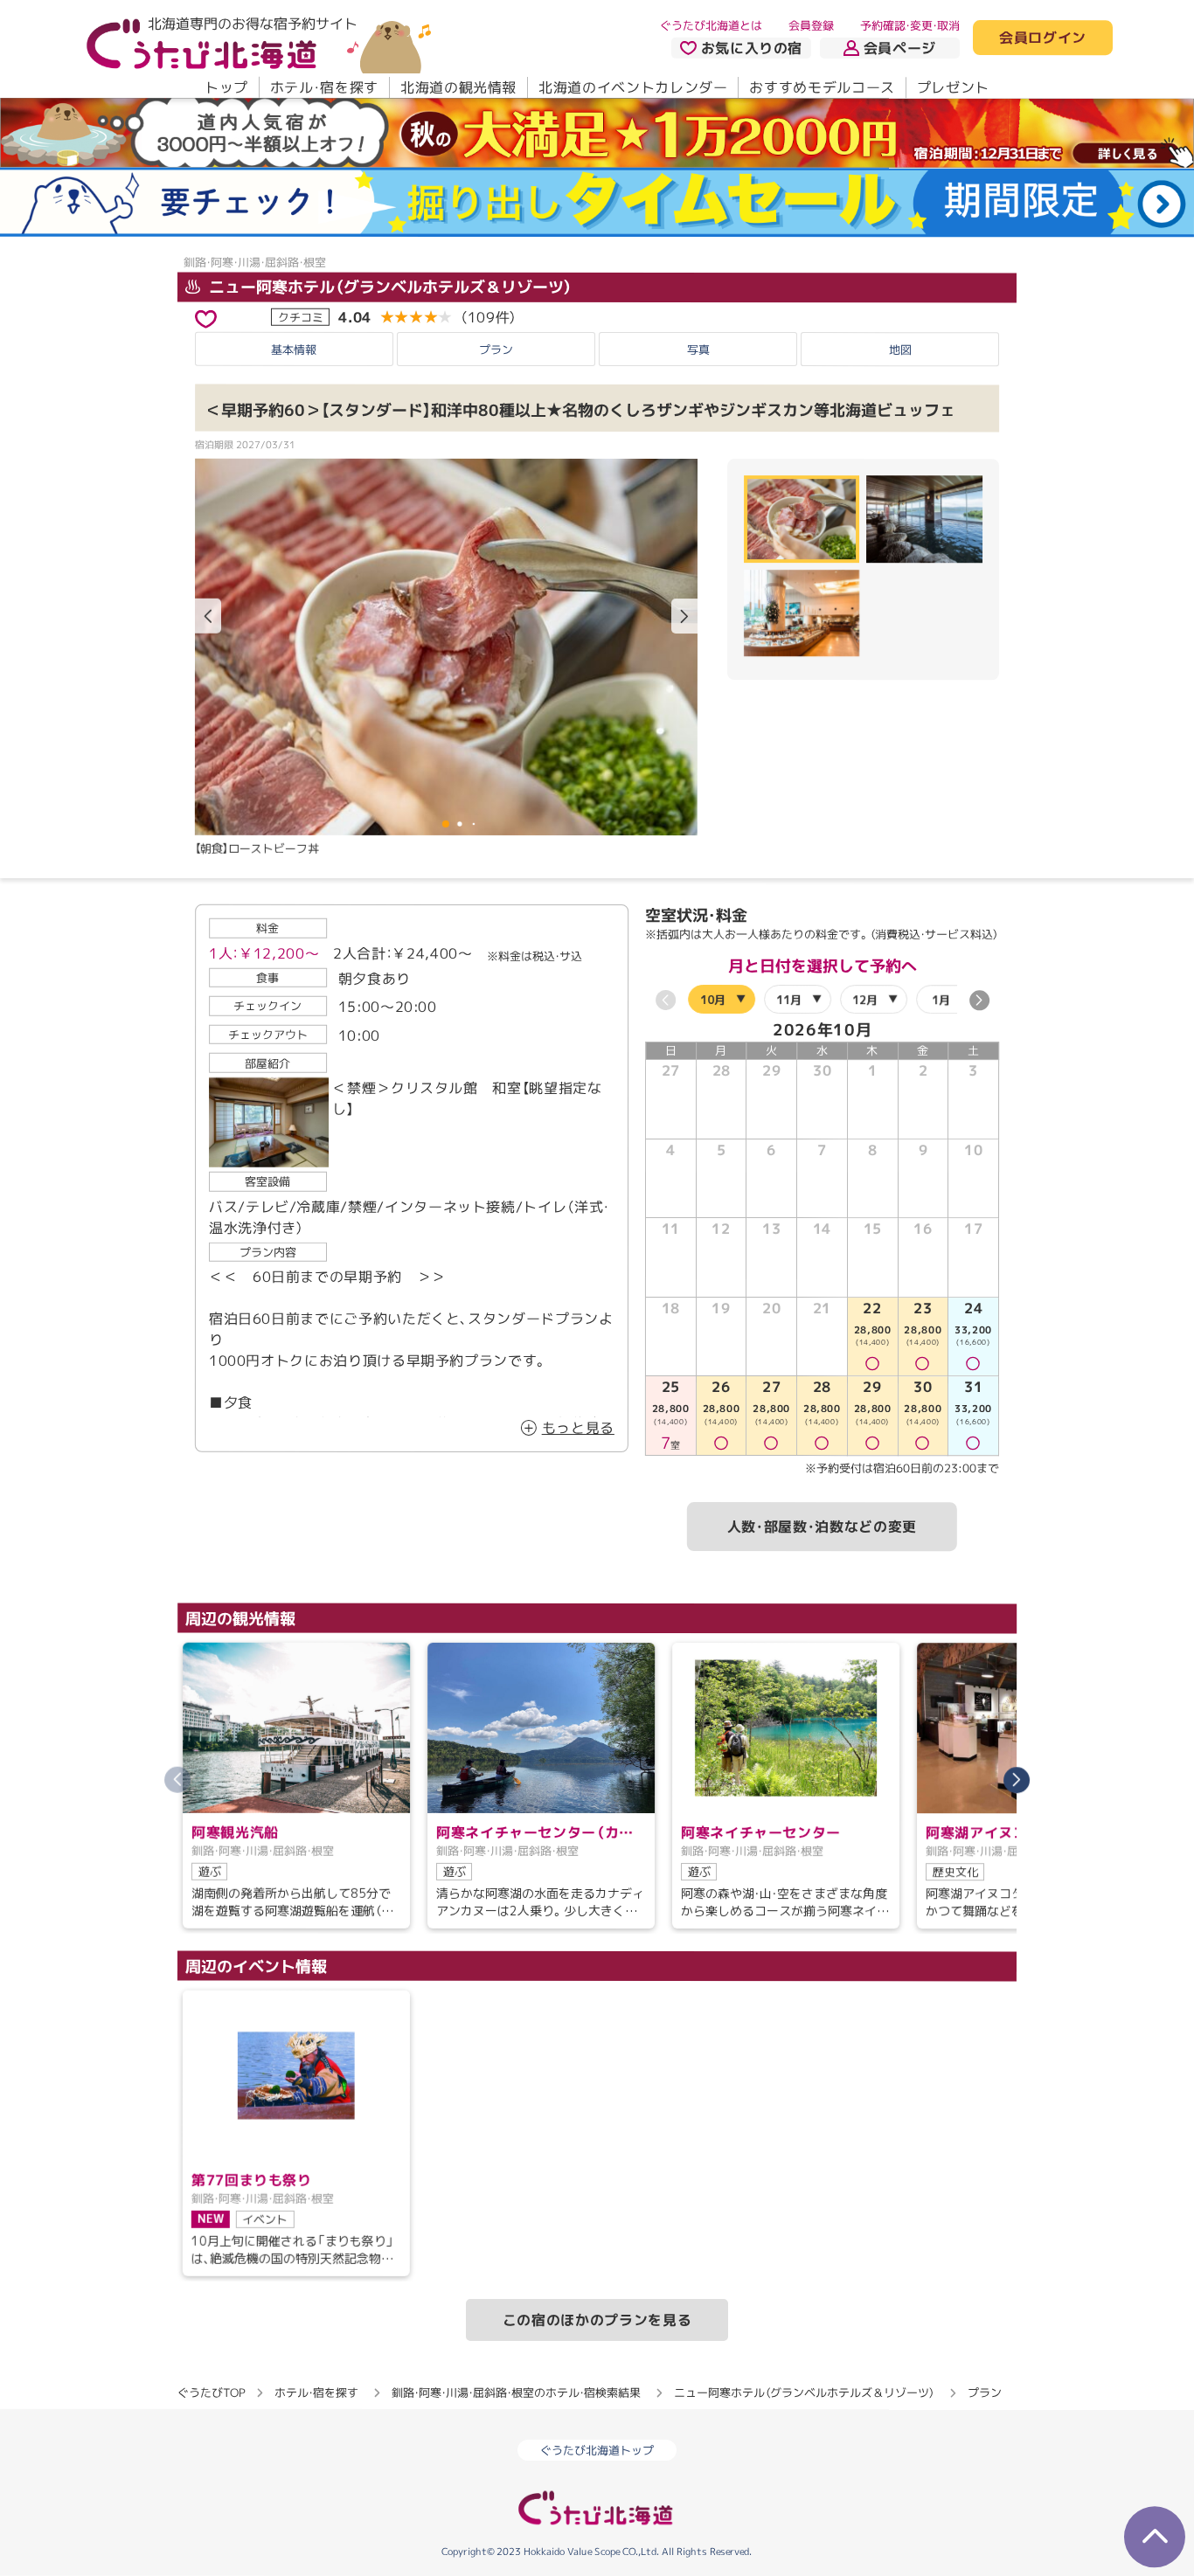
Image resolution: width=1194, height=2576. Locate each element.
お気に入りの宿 (752, 48)
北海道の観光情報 (458, 87)
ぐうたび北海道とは (711, 25)
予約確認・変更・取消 (910, 25)
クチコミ (301, 317)
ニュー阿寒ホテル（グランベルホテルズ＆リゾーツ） (389, 287)
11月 (789, 1000)
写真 (698, 350)
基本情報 (294, 350)
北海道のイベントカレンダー (633, 87)
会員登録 (811, 25)
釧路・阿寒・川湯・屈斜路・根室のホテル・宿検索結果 (516, 2392)
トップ (226, 87)
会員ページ (900, 48)
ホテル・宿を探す (324, 87)
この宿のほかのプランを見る (597, 2320)
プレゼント (953, 87)
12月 (865, 1000)
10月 (713, 999)
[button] (684, 616)
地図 (900, 350)
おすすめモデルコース (822, 87)
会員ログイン (1043, 38)
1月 (941, 1000)
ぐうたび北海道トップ (597, 2450)
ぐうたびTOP (211, 2392)
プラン (496, 350)
